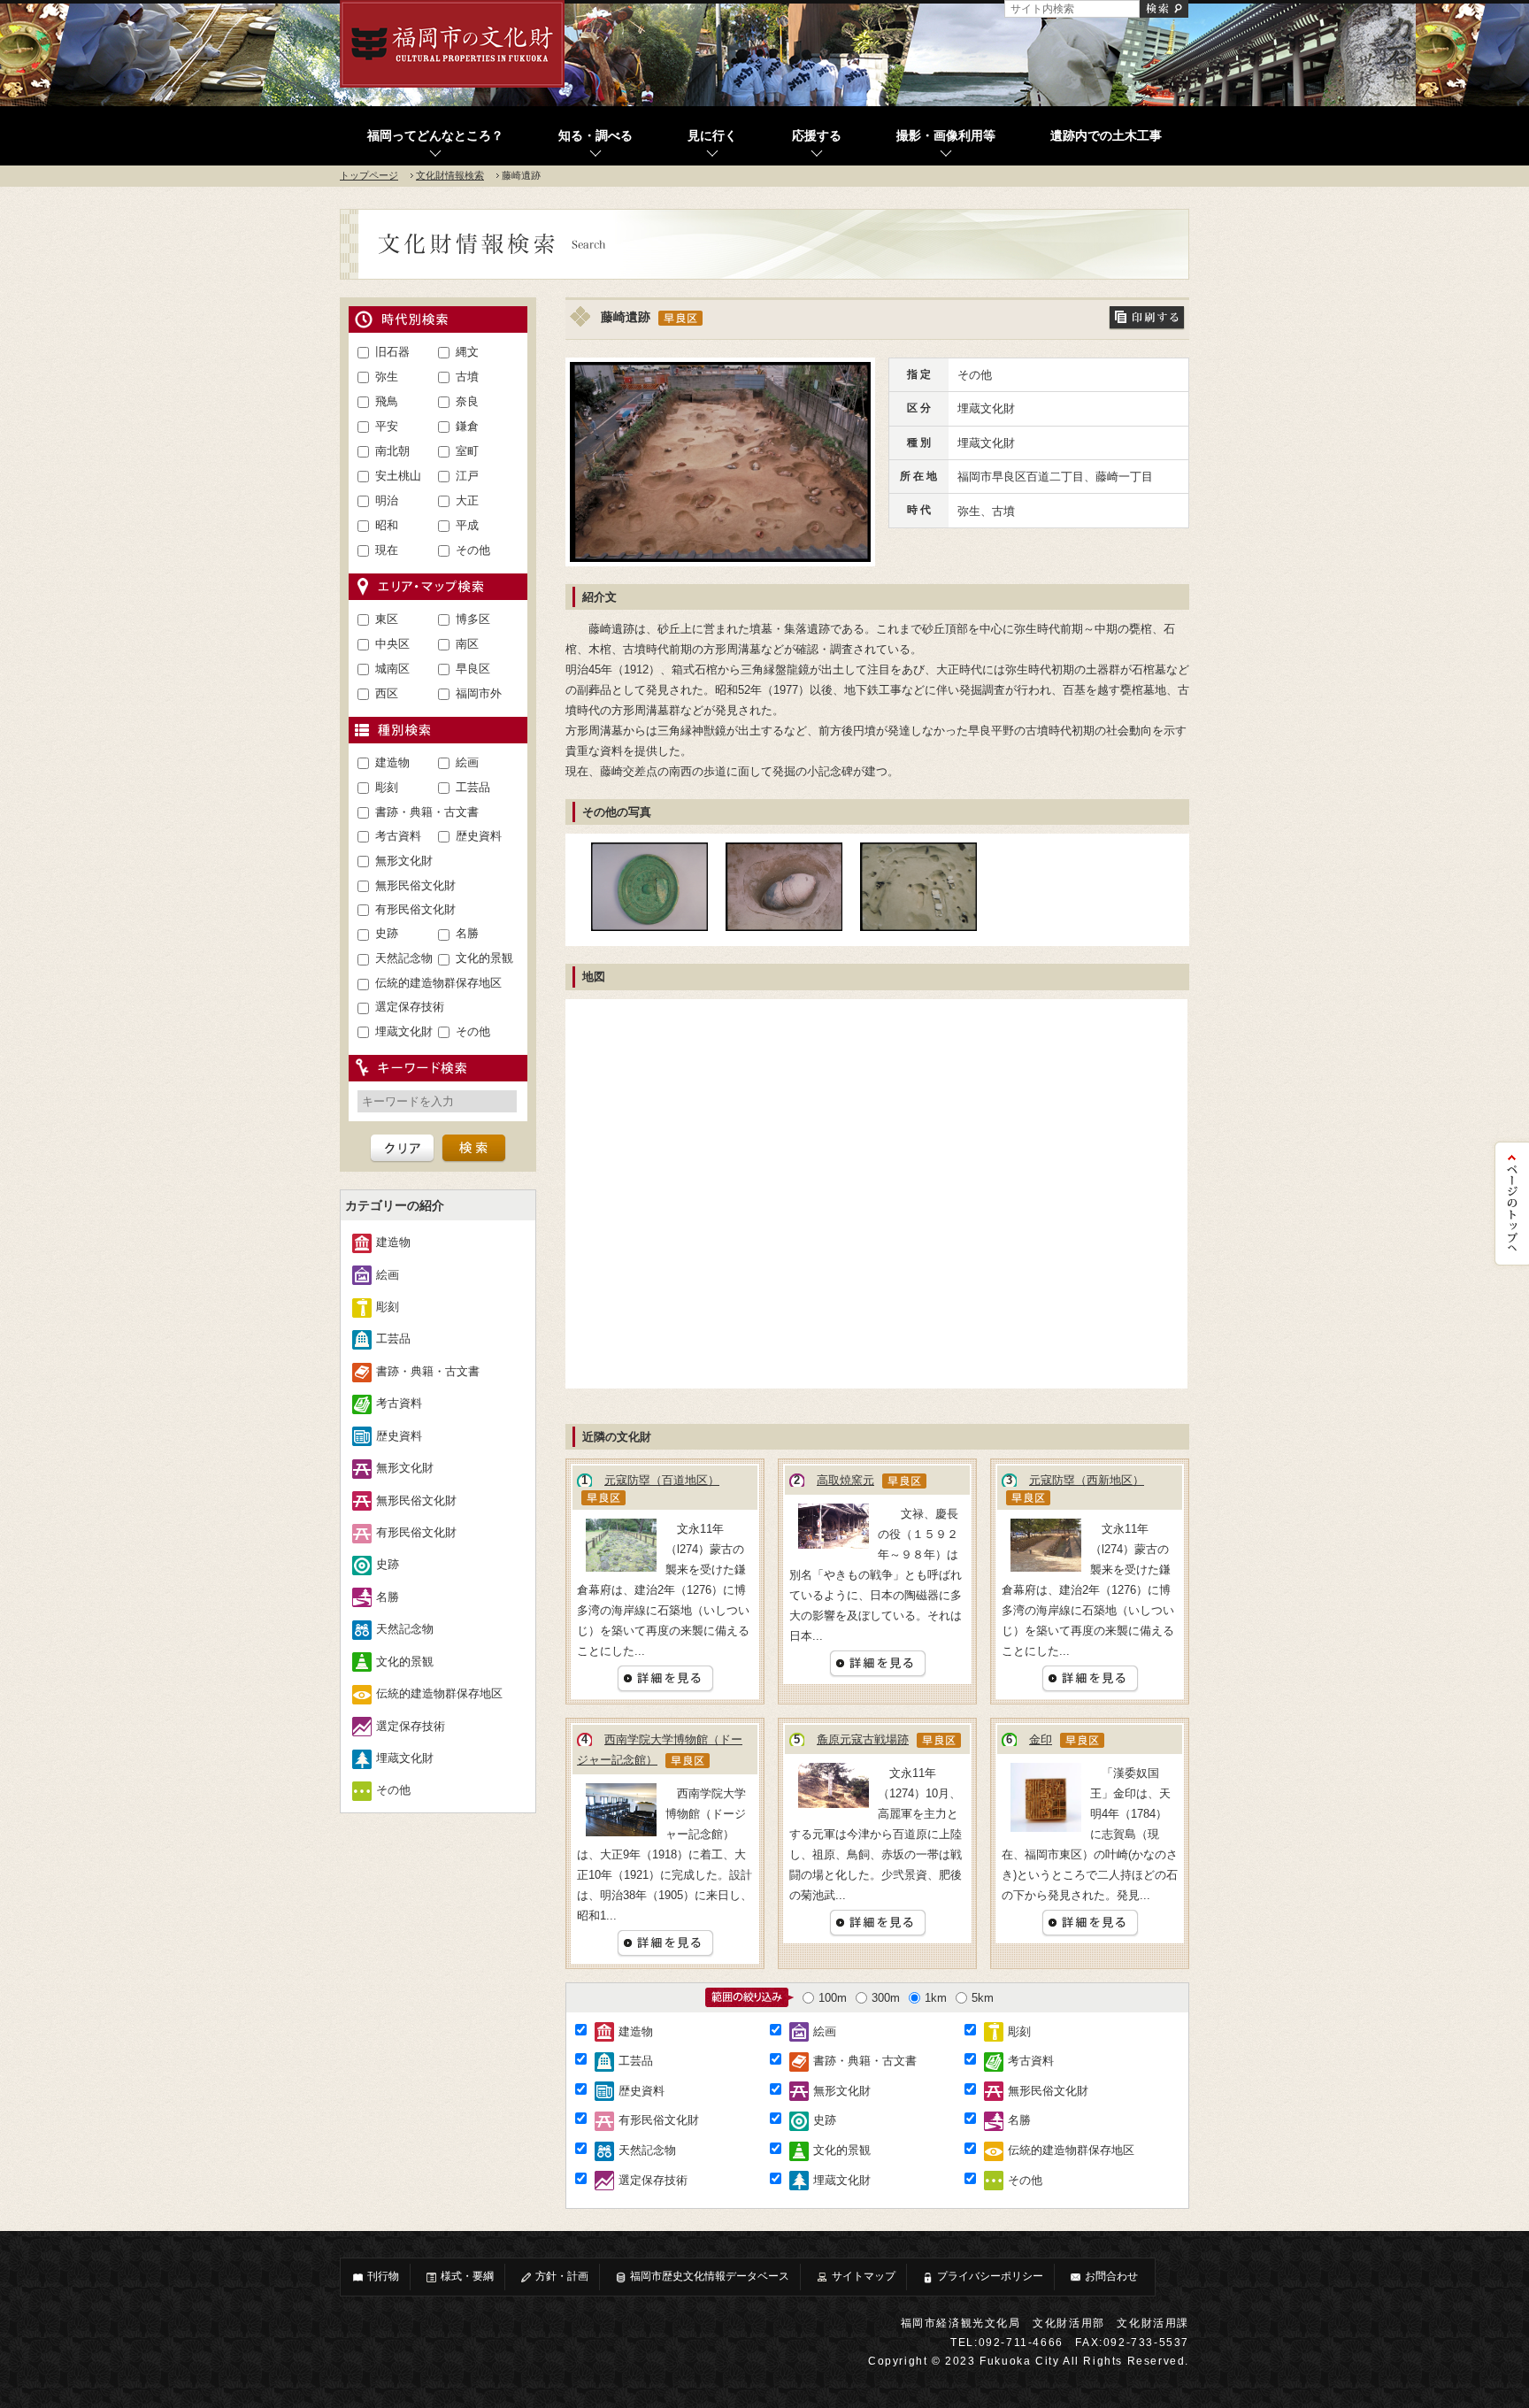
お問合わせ (1111, 2276)
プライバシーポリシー (990, 2276)
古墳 (467, 377)
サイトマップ (864, 2276)
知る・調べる (595, 136)
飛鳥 (387, 401)
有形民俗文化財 (415, 909)
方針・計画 (562, 2276)
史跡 (387, 933)
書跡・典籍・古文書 (427, 812)
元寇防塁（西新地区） (1087, 1480)
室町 (467, 451)
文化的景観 (484, 958)
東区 (387, 619)
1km (936, 1998)
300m (886, 1998)
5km (983, 1998)
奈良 (467, 401)
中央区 (392, 644)
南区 (467, 644)
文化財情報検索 (450, 175)
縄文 (467, 352)
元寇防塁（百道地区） (662, 1480)
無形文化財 (404, 861)
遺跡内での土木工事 (1106, 136)
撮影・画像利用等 (946, 136)
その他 (473, 550)
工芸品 (473, 787)
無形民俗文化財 (415, 885)
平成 (467, 525)
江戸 (467, 476)
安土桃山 (398, 476)
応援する (817, 136)
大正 (467, 500)
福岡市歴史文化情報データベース (710, 2276)
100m (833, 1998)
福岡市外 (479, 693)
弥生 (387, 377)
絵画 (467, 762)
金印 (1041, 1739)
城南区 (392, 669)
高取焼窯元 (845, 1480)
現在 (387, 550)
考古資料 (398, 836)
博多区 (473, 619)
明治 (387, 500)
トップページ (369, 175)
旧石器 (392, 352)
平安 (387, 426)
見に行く (712, 136)
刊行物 (383, 2276)
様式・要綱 (467, 2276)
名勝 (467, 933)
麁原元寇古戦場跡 (863, 1739)
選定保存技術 (410, 1007)
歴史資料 (479, 836)
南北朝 (392, 451)
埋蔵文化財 (404, 1031)
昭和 (387, 525)
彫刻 (387, 787)
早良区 (473, 669)
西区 (387, 693)
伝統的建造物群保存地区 (438, 983)
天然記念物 (404, 958)
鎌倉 (467, 426)
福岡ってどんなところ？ (435, 136)
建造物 (392, 762)
